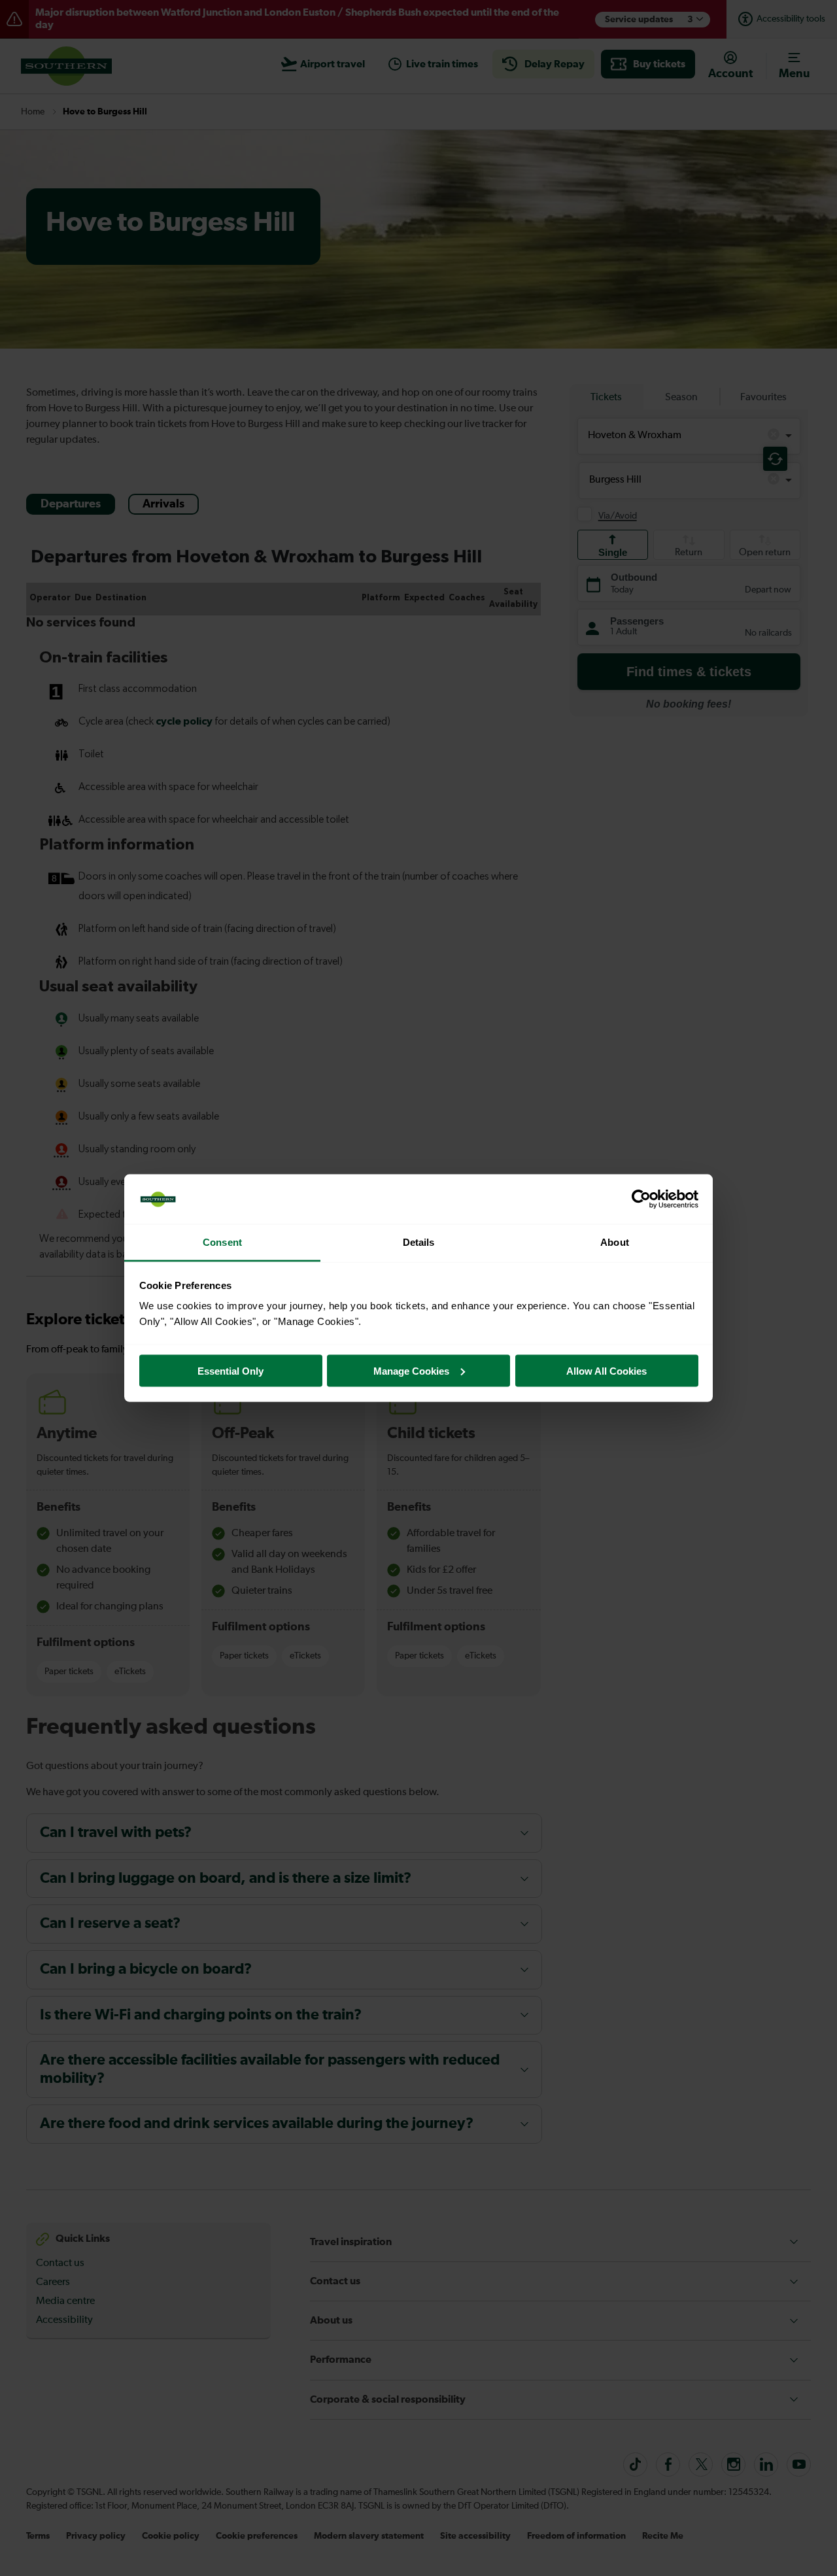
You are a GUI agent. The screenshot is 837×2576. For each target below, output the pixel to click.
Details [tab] (419, 1242)
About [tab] (615, 1242)
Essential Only (231, 1370)
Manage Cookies (411, 1370)
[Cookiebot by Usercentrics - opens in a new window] (641, 1199)
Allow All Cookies (606, 1370)
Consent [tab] (222, 1242)
